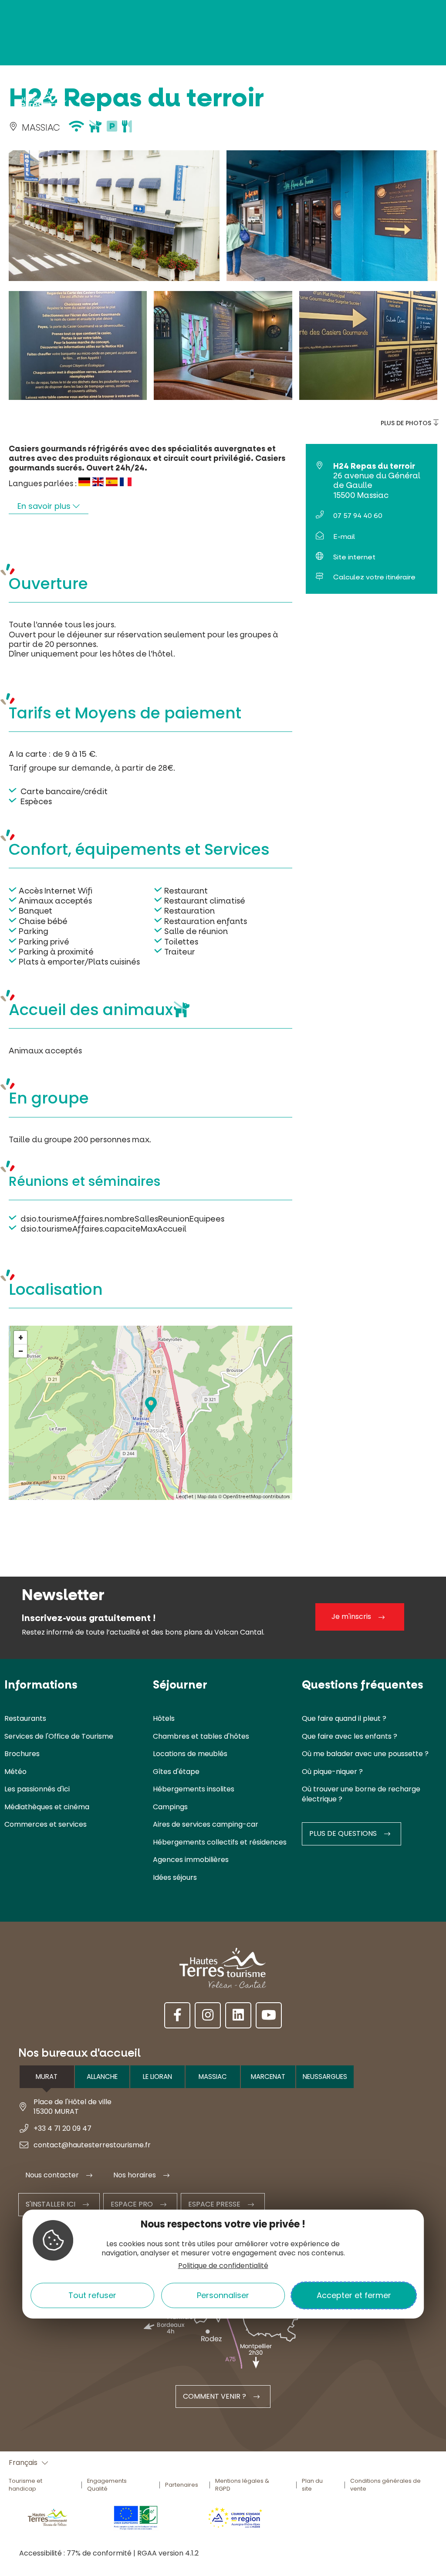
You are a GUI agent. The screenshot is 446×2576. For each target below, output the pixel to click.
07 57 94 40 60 (358, 516)
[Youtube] (269, 2015)
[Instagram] (208, 2015)
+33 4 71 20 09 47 (63, 2128)
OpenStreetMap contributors (257, 1497)
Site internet (354, 557)
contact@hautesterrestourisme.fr (92, 2145)
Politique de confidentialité (223, 2266)
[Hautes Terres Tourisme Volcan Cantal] (41, 106)
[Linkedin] (238, 2015)
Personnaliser (223, 2295)
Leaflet (185, 1497)
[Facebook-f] (177, 2015)
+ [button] (21, 1337)
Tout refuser (92, 2295)
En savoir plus (45, 506)
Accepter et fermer (354, 2295)
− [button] (21, 1351)
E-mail (344, 537)
